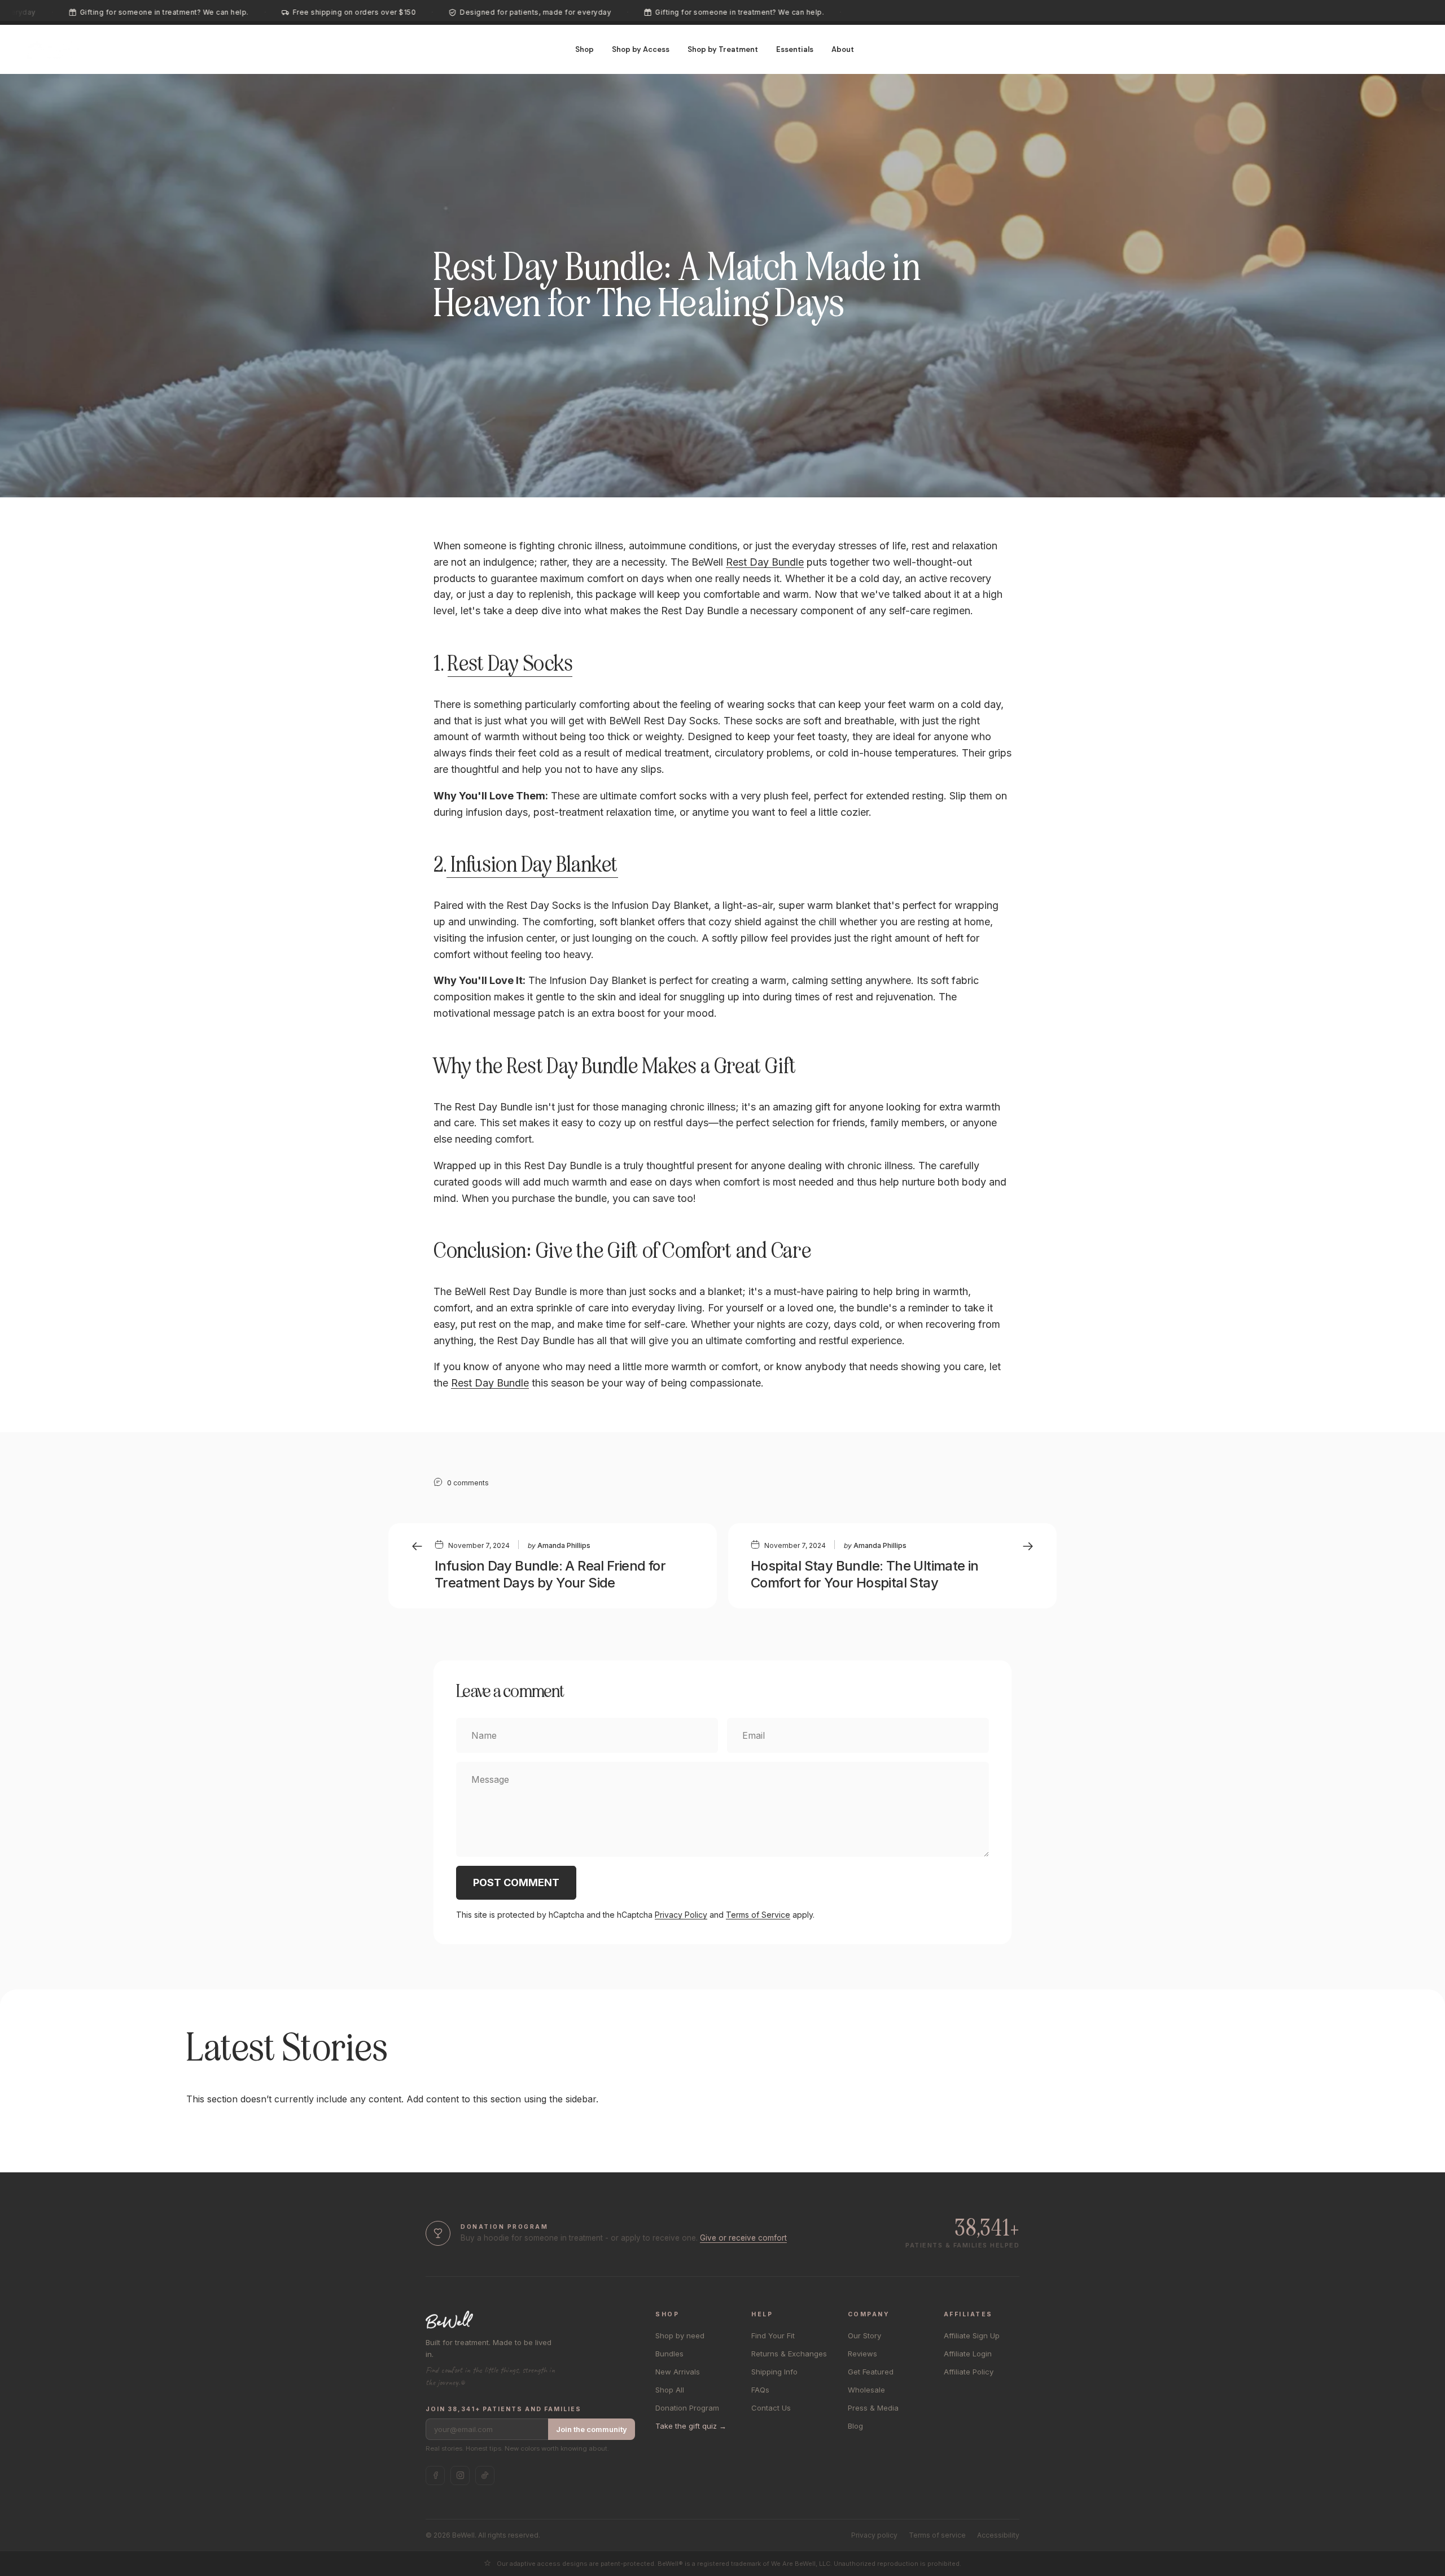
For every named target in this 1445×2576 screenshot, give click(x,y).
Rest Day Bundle (765, 562)
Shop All (670, 2390)
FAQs (760, 2390)
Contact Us (771, 2408)
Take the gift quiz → (691, 2426)
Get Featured (871, 2372)
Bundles (669, 2354)
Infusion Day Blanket (532, 865)
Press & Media (873, 2408)
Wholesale (866, 2390)
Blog (855, 2426)
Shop (584, 49)
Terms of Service (758, 1915)
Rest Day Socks (510, 664)
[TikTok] (485, 2476)
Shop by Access (641, 49)
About (843, 49)
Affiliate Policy (969, 2372)
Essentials (795, 49)
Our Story (864, 2336)
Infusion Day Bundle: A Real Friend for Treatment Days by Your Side (550, 1574)
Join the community (592, 2429)
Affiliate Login (968, 2354)
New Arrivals (678, 2372)
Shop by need (680, 2336)
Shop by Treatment (723, 49)
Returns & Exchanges (789, 2354)
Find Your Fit (773, 2336)
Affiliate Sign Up (972, 2336)
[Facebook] (435, 2476)
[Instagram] (460, 2476)
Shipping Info (774, 2372)
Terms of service (937, 2535)
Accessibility (998, 2535)
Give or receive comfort (743, 2238)
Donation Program (687, 2408)
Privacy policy (874, 2535)
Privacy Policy (681, 1915)
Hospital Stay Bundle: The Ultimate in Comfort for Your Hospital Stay (865, 1574)
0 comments (468, 1483)
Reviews (862, 2354)
